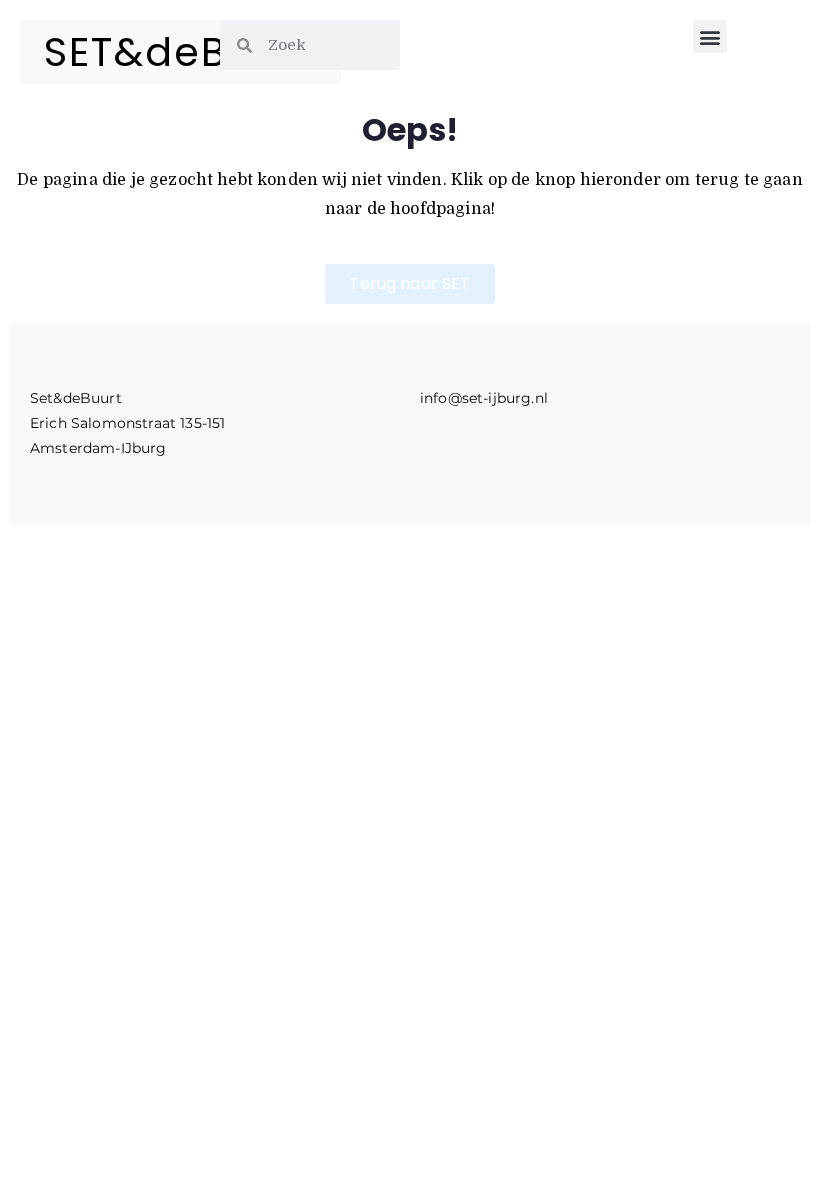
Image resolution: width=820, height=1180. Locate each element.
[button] (709, 36)
